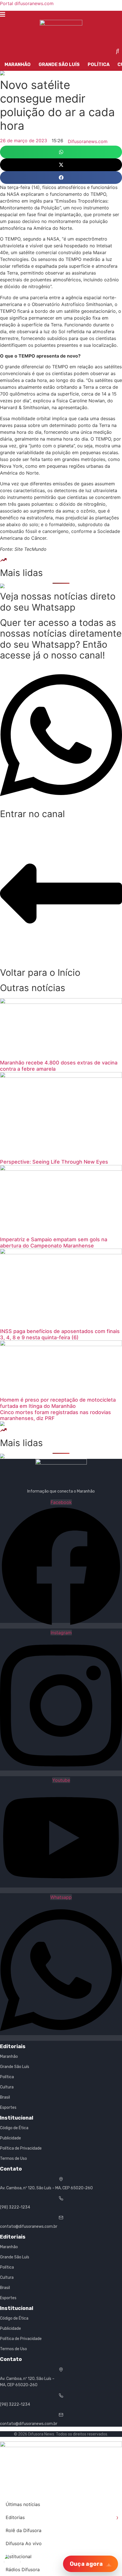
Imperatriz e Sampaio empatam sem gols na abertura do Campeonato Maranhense (54, 1243)
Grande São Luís (59, 64)
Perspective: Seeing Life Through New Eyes (54, 1162)
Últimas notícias (23, 2504)
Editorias (62, 2517)
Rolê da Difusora (24, 2530)
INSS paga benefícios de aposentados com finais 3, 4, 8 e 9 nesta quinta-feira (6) (60, 1334)
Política (99, 64)
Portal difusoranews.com (27, 3)
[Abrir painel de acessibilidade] (12, 2562)
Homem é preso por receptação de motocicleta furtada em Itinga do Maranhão (58, 1403)
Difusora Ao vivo (24, 2543)
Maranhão (18, 64)
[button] (61, 152)
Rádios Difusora (23, 2569)
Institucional (19, 2556)
